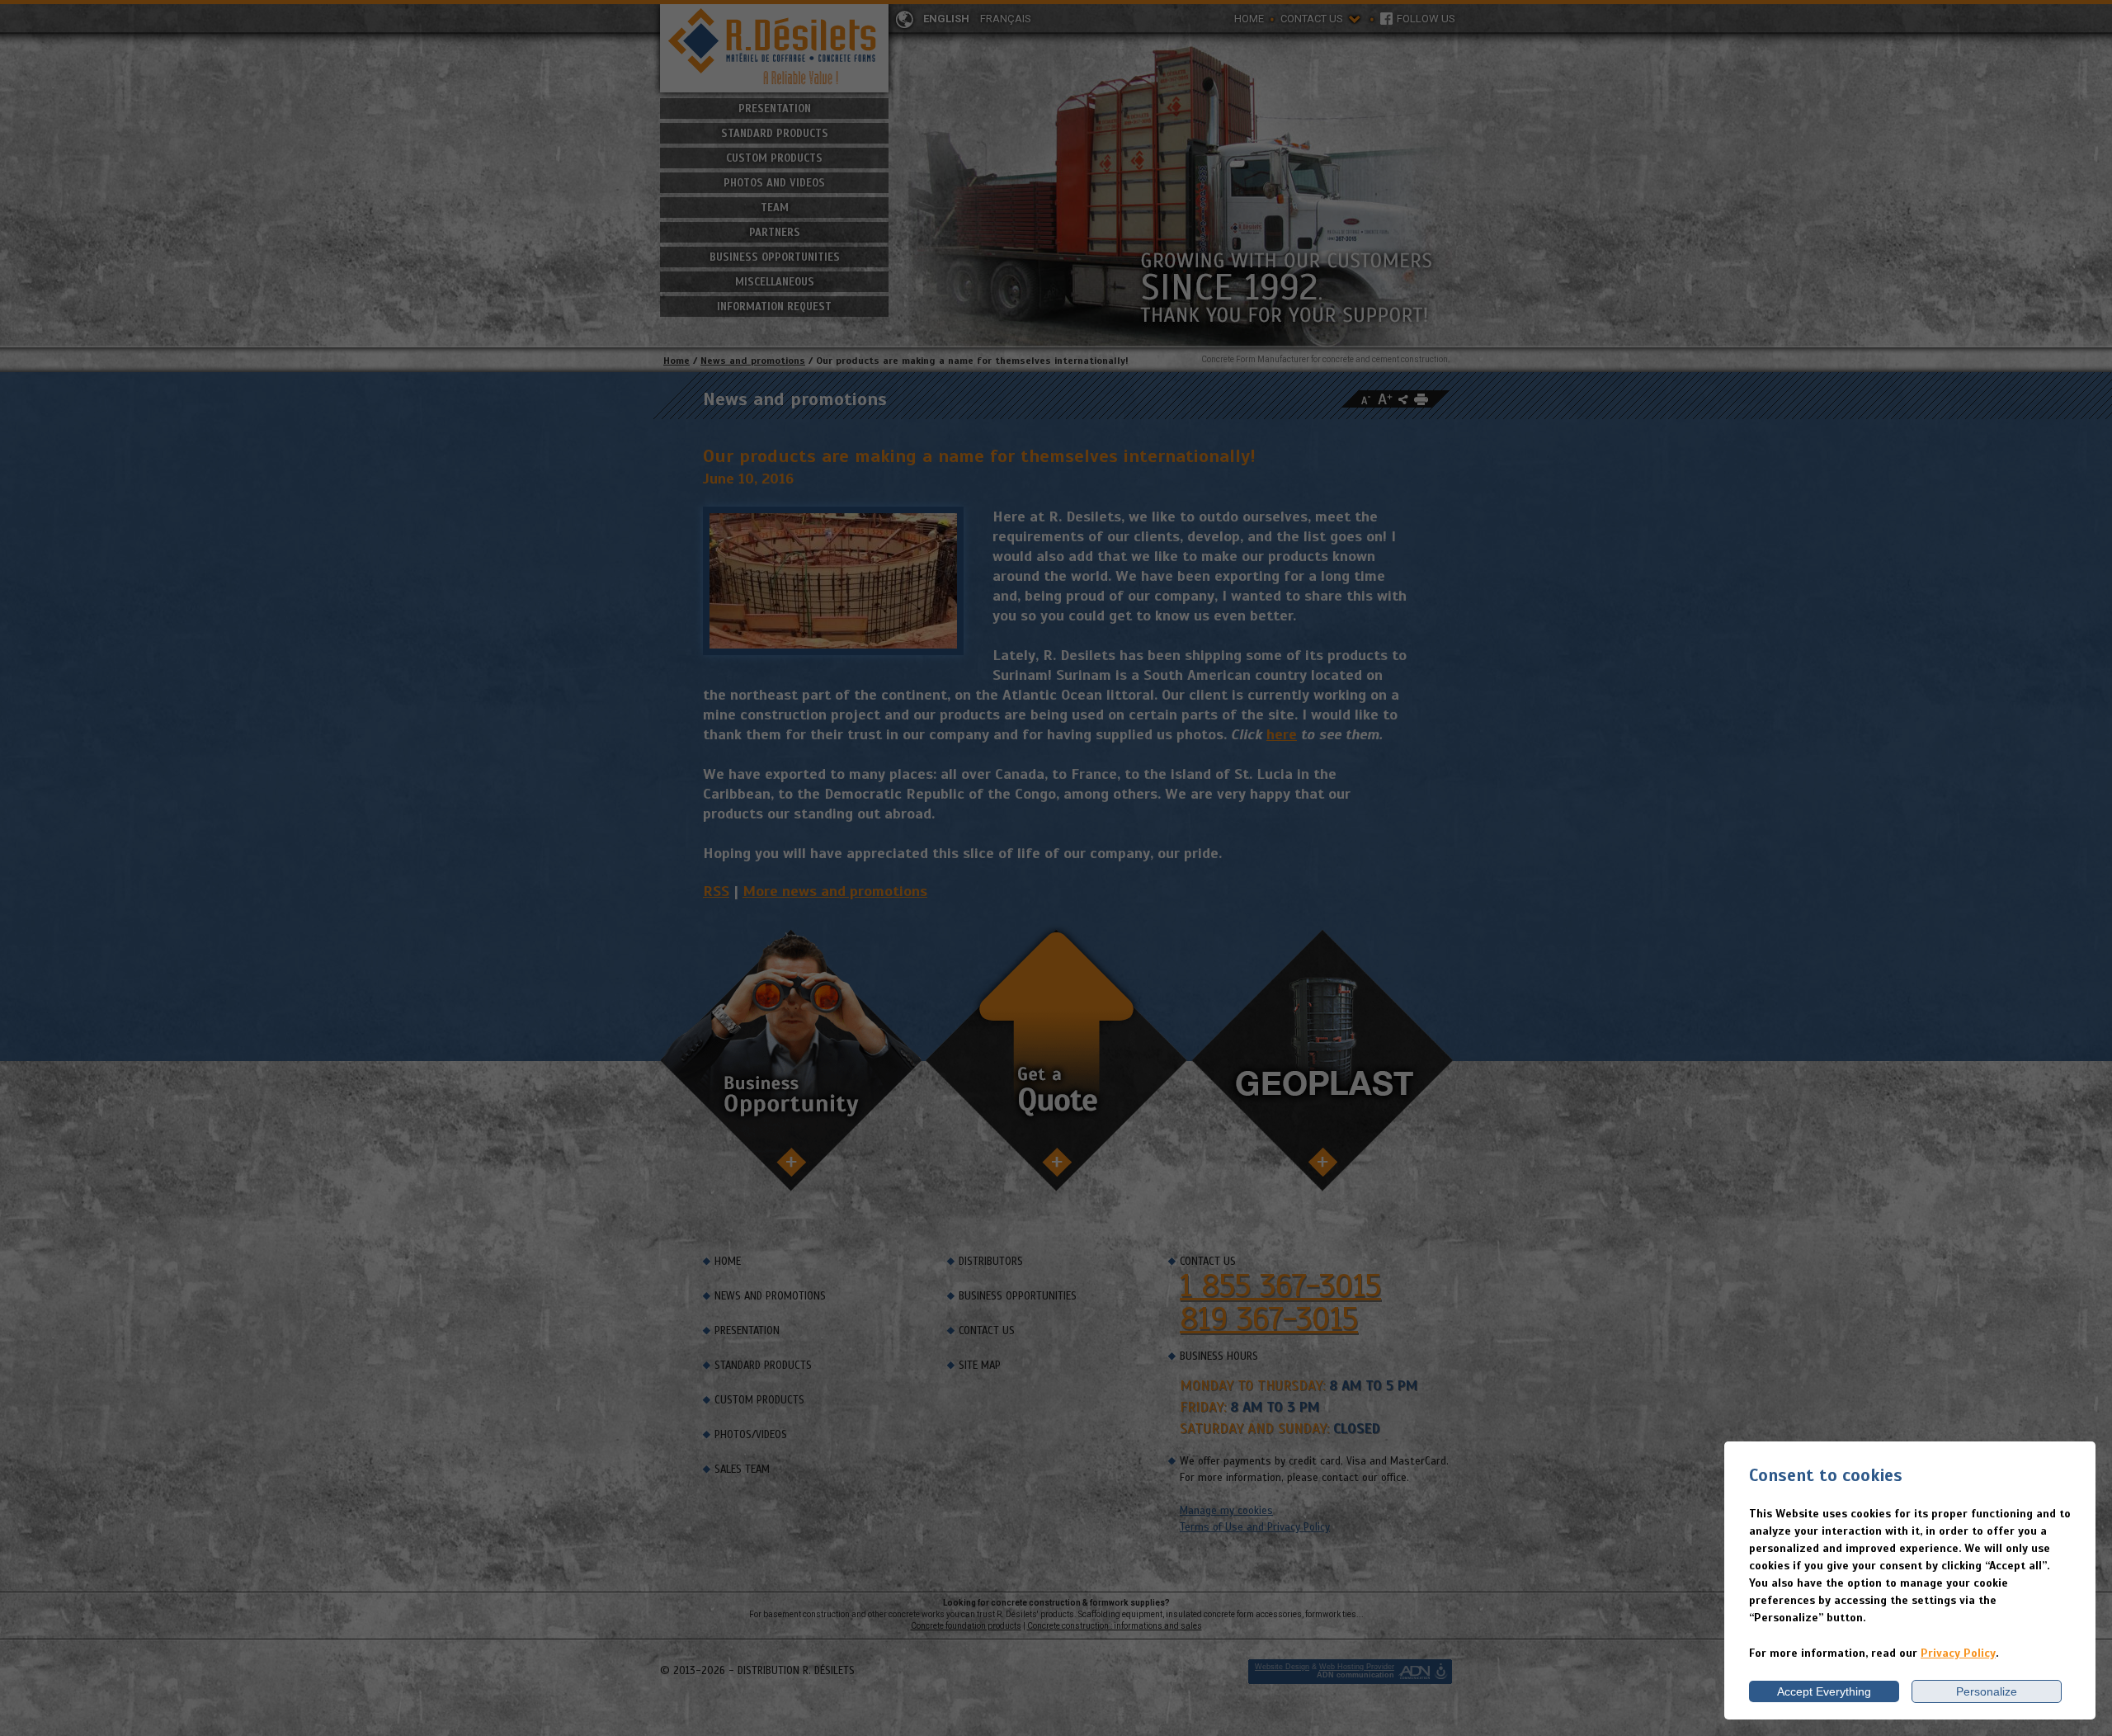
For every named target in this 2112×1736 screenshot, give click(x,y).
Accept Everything (1824, 1691)
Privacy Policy (1958, 1653)
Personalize (1987, 1691)
